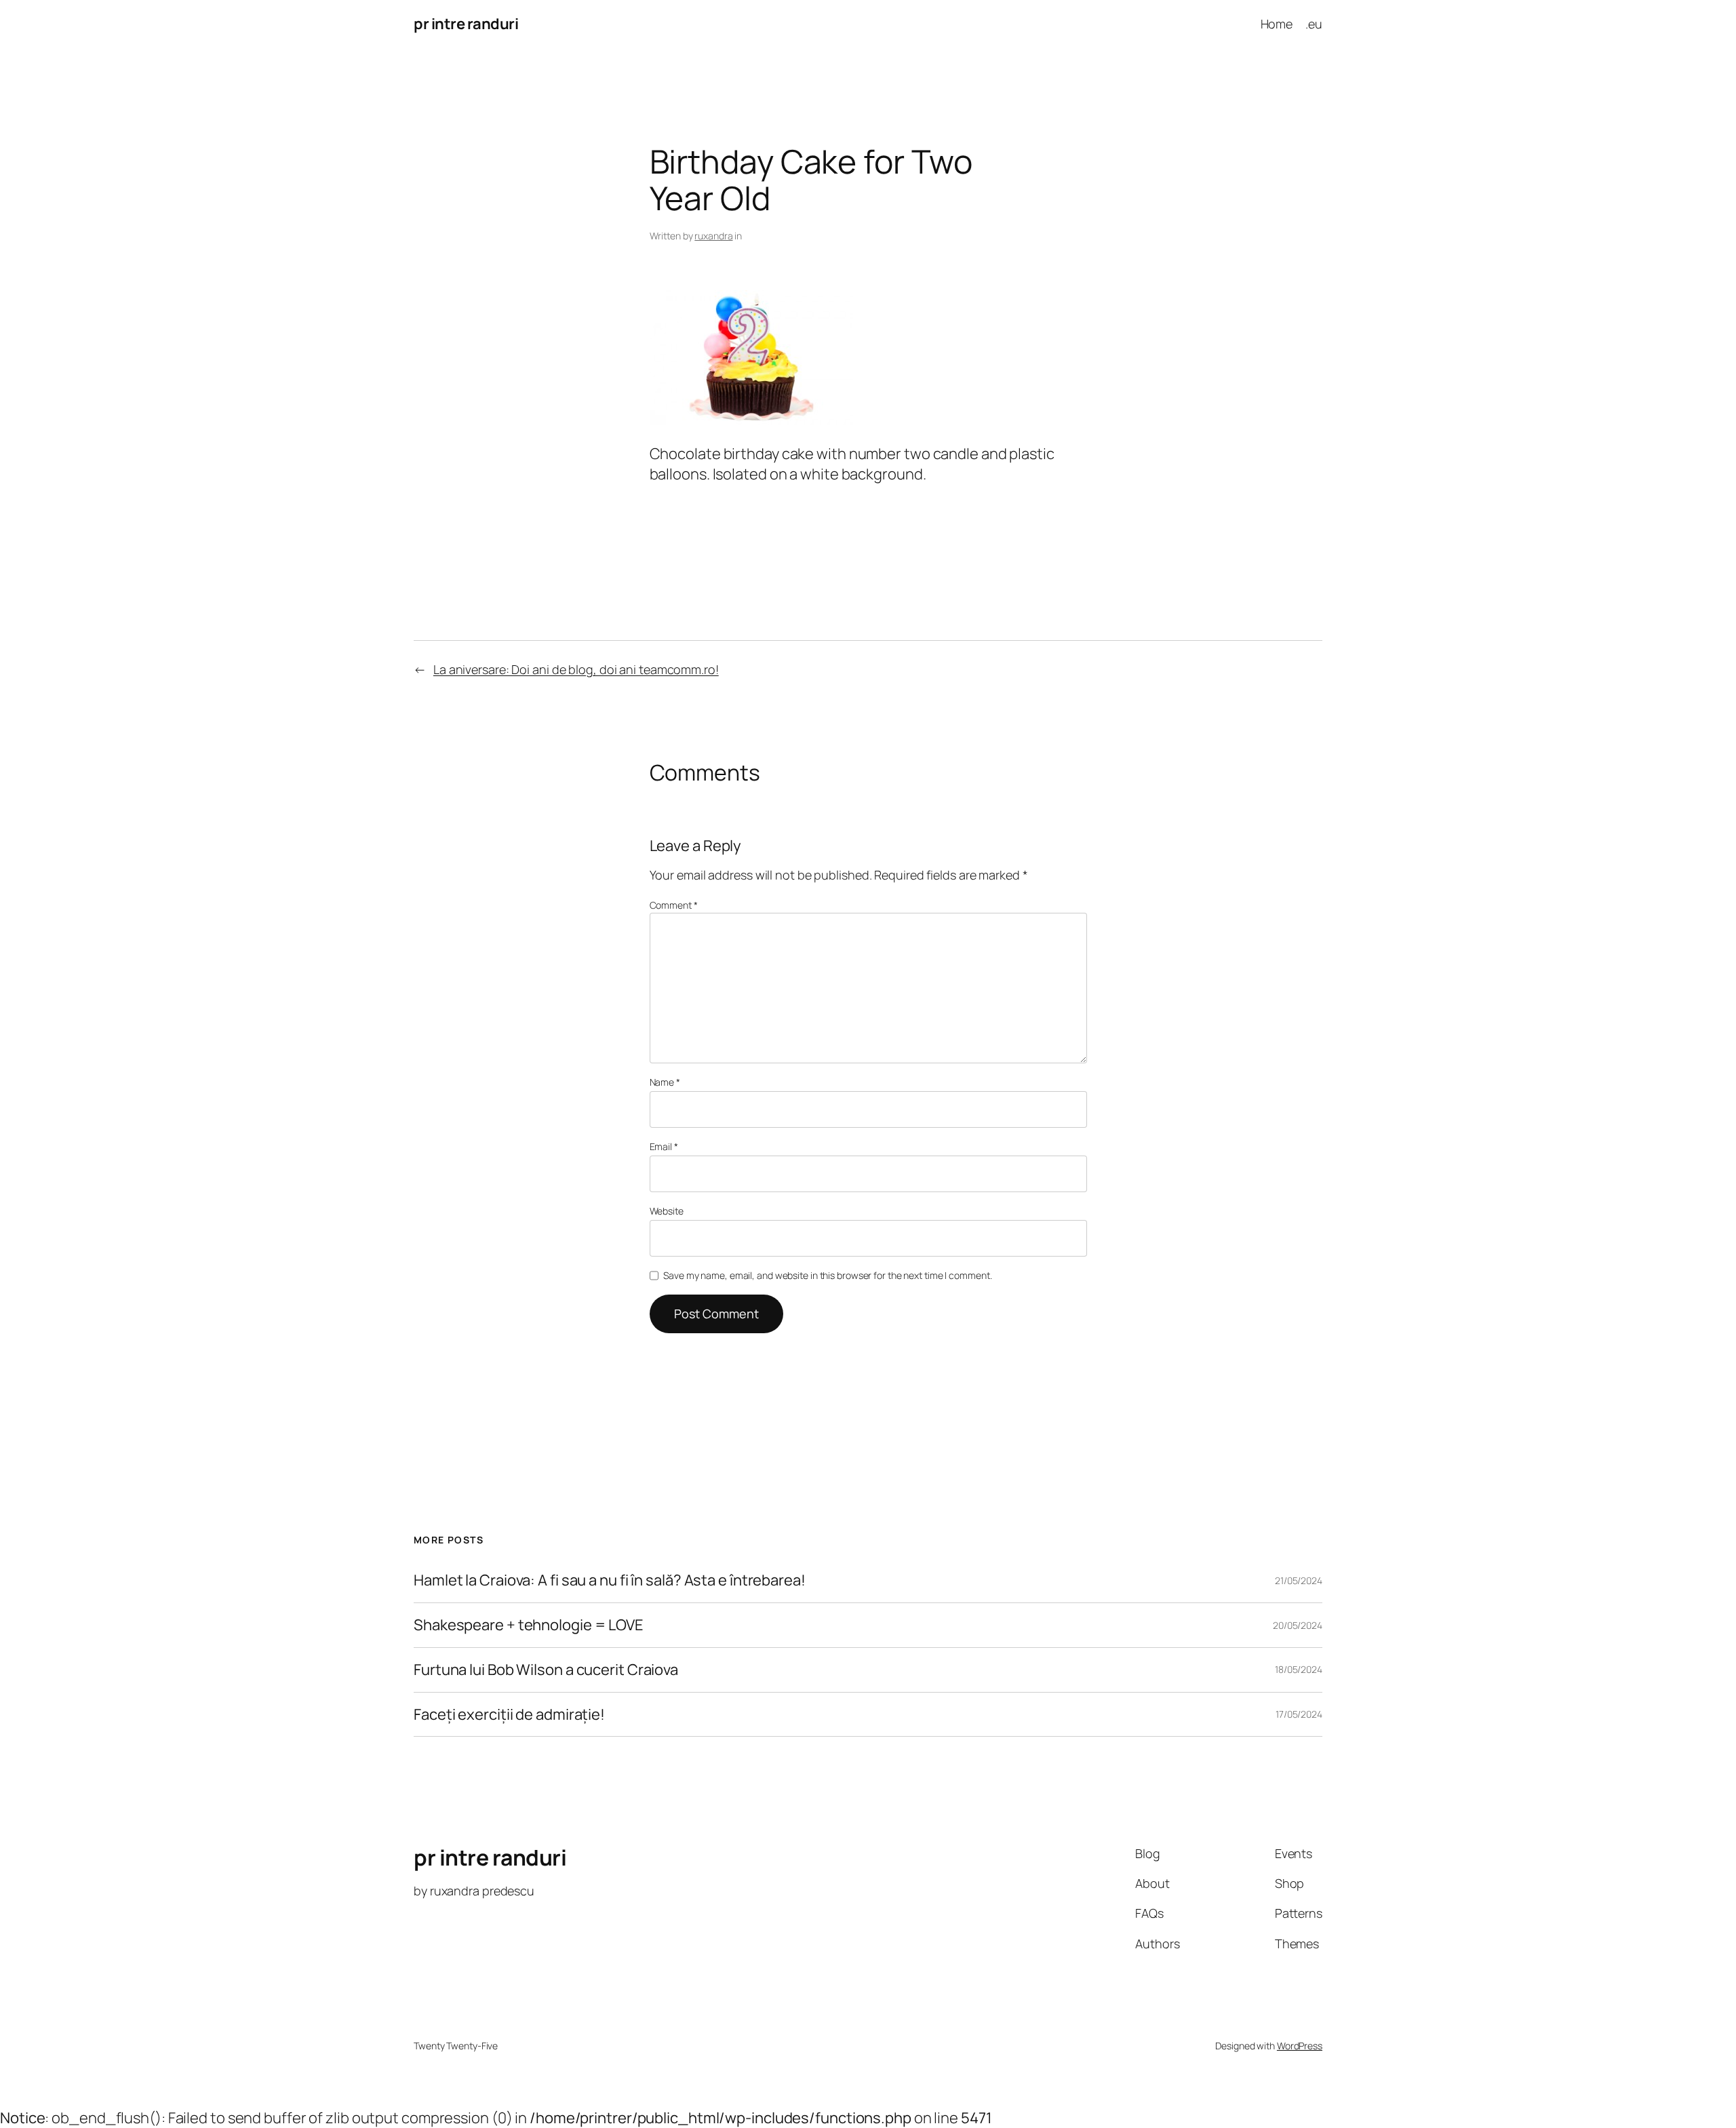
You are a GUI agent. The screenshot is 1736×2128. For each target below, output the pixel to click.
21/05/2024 (1299, 1580)
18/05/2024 (1299, 1669)
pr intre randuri (466, 24)
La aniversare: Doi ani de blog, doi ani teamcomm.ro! (576, 669)
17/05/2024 (1299, 1714)
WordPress (1300, 2046)
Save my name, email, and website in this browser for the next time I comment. (827, 1275)
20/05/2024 (1298, 1625)
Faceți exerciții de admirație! (509, 1715)
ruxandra (713, 236)
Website (667, 1211)
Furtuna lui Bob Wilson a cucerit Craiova (546, 1670)
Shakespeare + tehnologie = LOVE (529, 1625)
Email (664, 1146)
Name (665, 1082)
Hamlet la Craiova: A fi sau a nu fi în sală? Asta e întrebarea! (610, 1580)
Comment (674, 905)
